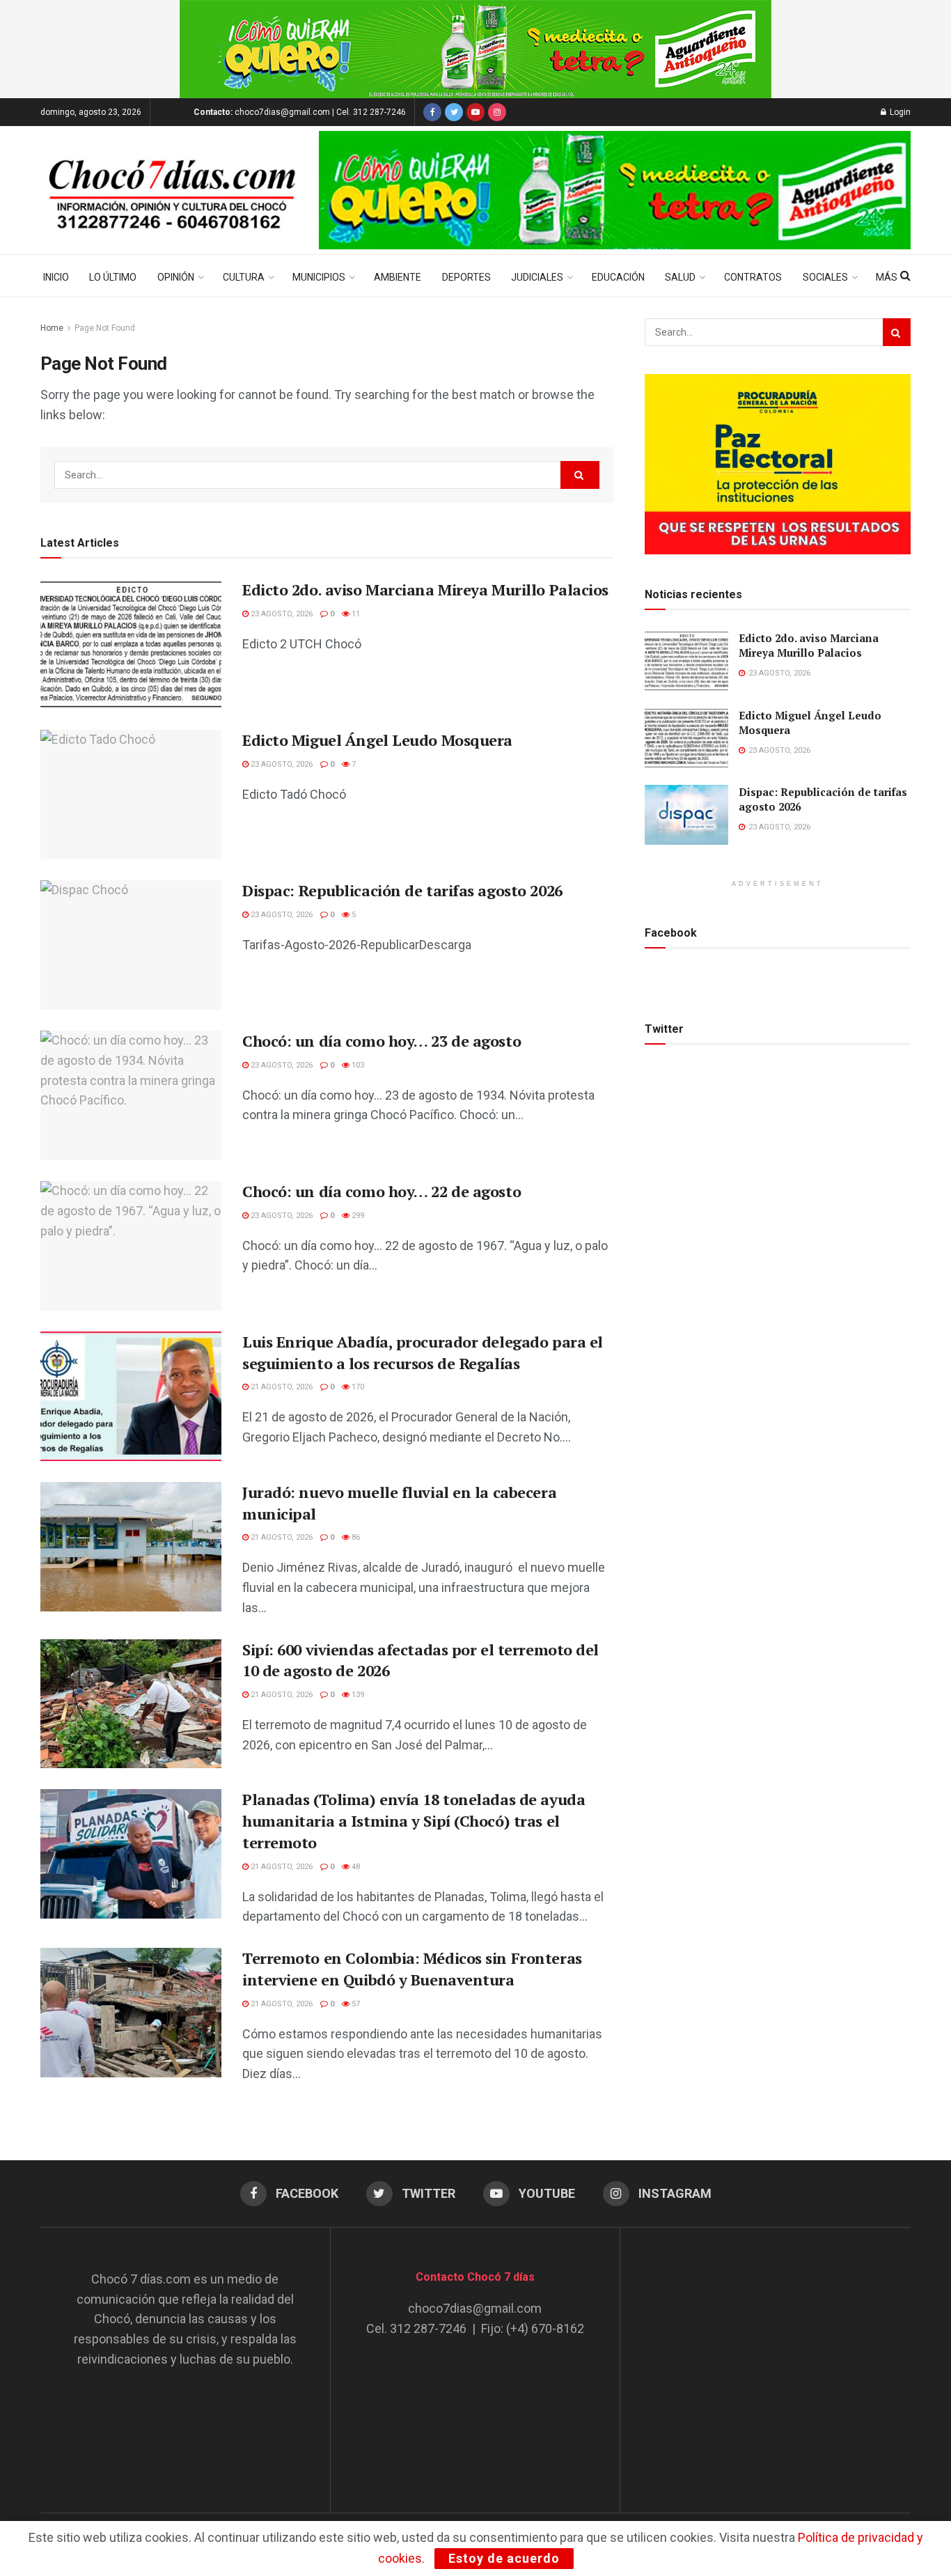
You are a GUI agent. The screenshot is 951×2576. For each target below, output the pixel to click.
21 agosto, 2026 (281, 1387)
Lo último (113, 277)
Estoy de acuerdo (504, 2558)
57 (355, 2004)
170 (357, 1387)
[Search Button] (580, 475)
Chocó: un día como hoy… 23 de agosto (382, 1041)
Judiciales (537, 277)
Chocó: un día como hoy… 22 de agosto (382, 1191)
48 (355, 1867)
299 (357, 1216)
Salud (680, 277)
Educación (618, 277)
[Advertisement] (766, 2357)
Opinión (176, 277)
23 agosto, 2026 (281, 614)
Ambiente (398, 277)
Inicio (56, 277)
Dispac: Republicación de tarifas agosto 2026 (402, 890)
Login (899, 112)
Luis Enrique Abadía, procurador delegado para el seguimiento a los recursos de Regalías (423, 1352)
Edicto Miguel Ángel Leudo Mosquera (377, 740)
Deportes (466, 277)
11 (355, 614)
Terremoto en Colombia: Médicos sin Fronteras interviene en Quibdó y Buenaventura (412, 1969)
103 (357, 1065)
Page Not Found (105, 328)
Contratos (753, 277)
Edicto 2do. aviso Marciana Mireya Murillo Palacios (425, 590)
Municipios (319, 277)
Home (52, 328)
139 (357, 1695)
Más (887, 277)
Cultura (244, 277)
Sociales (825, 277)
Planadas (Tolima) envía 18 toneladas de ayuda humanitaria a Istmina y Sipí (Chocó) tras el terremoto (414, 1821)
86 (355, 1537)
